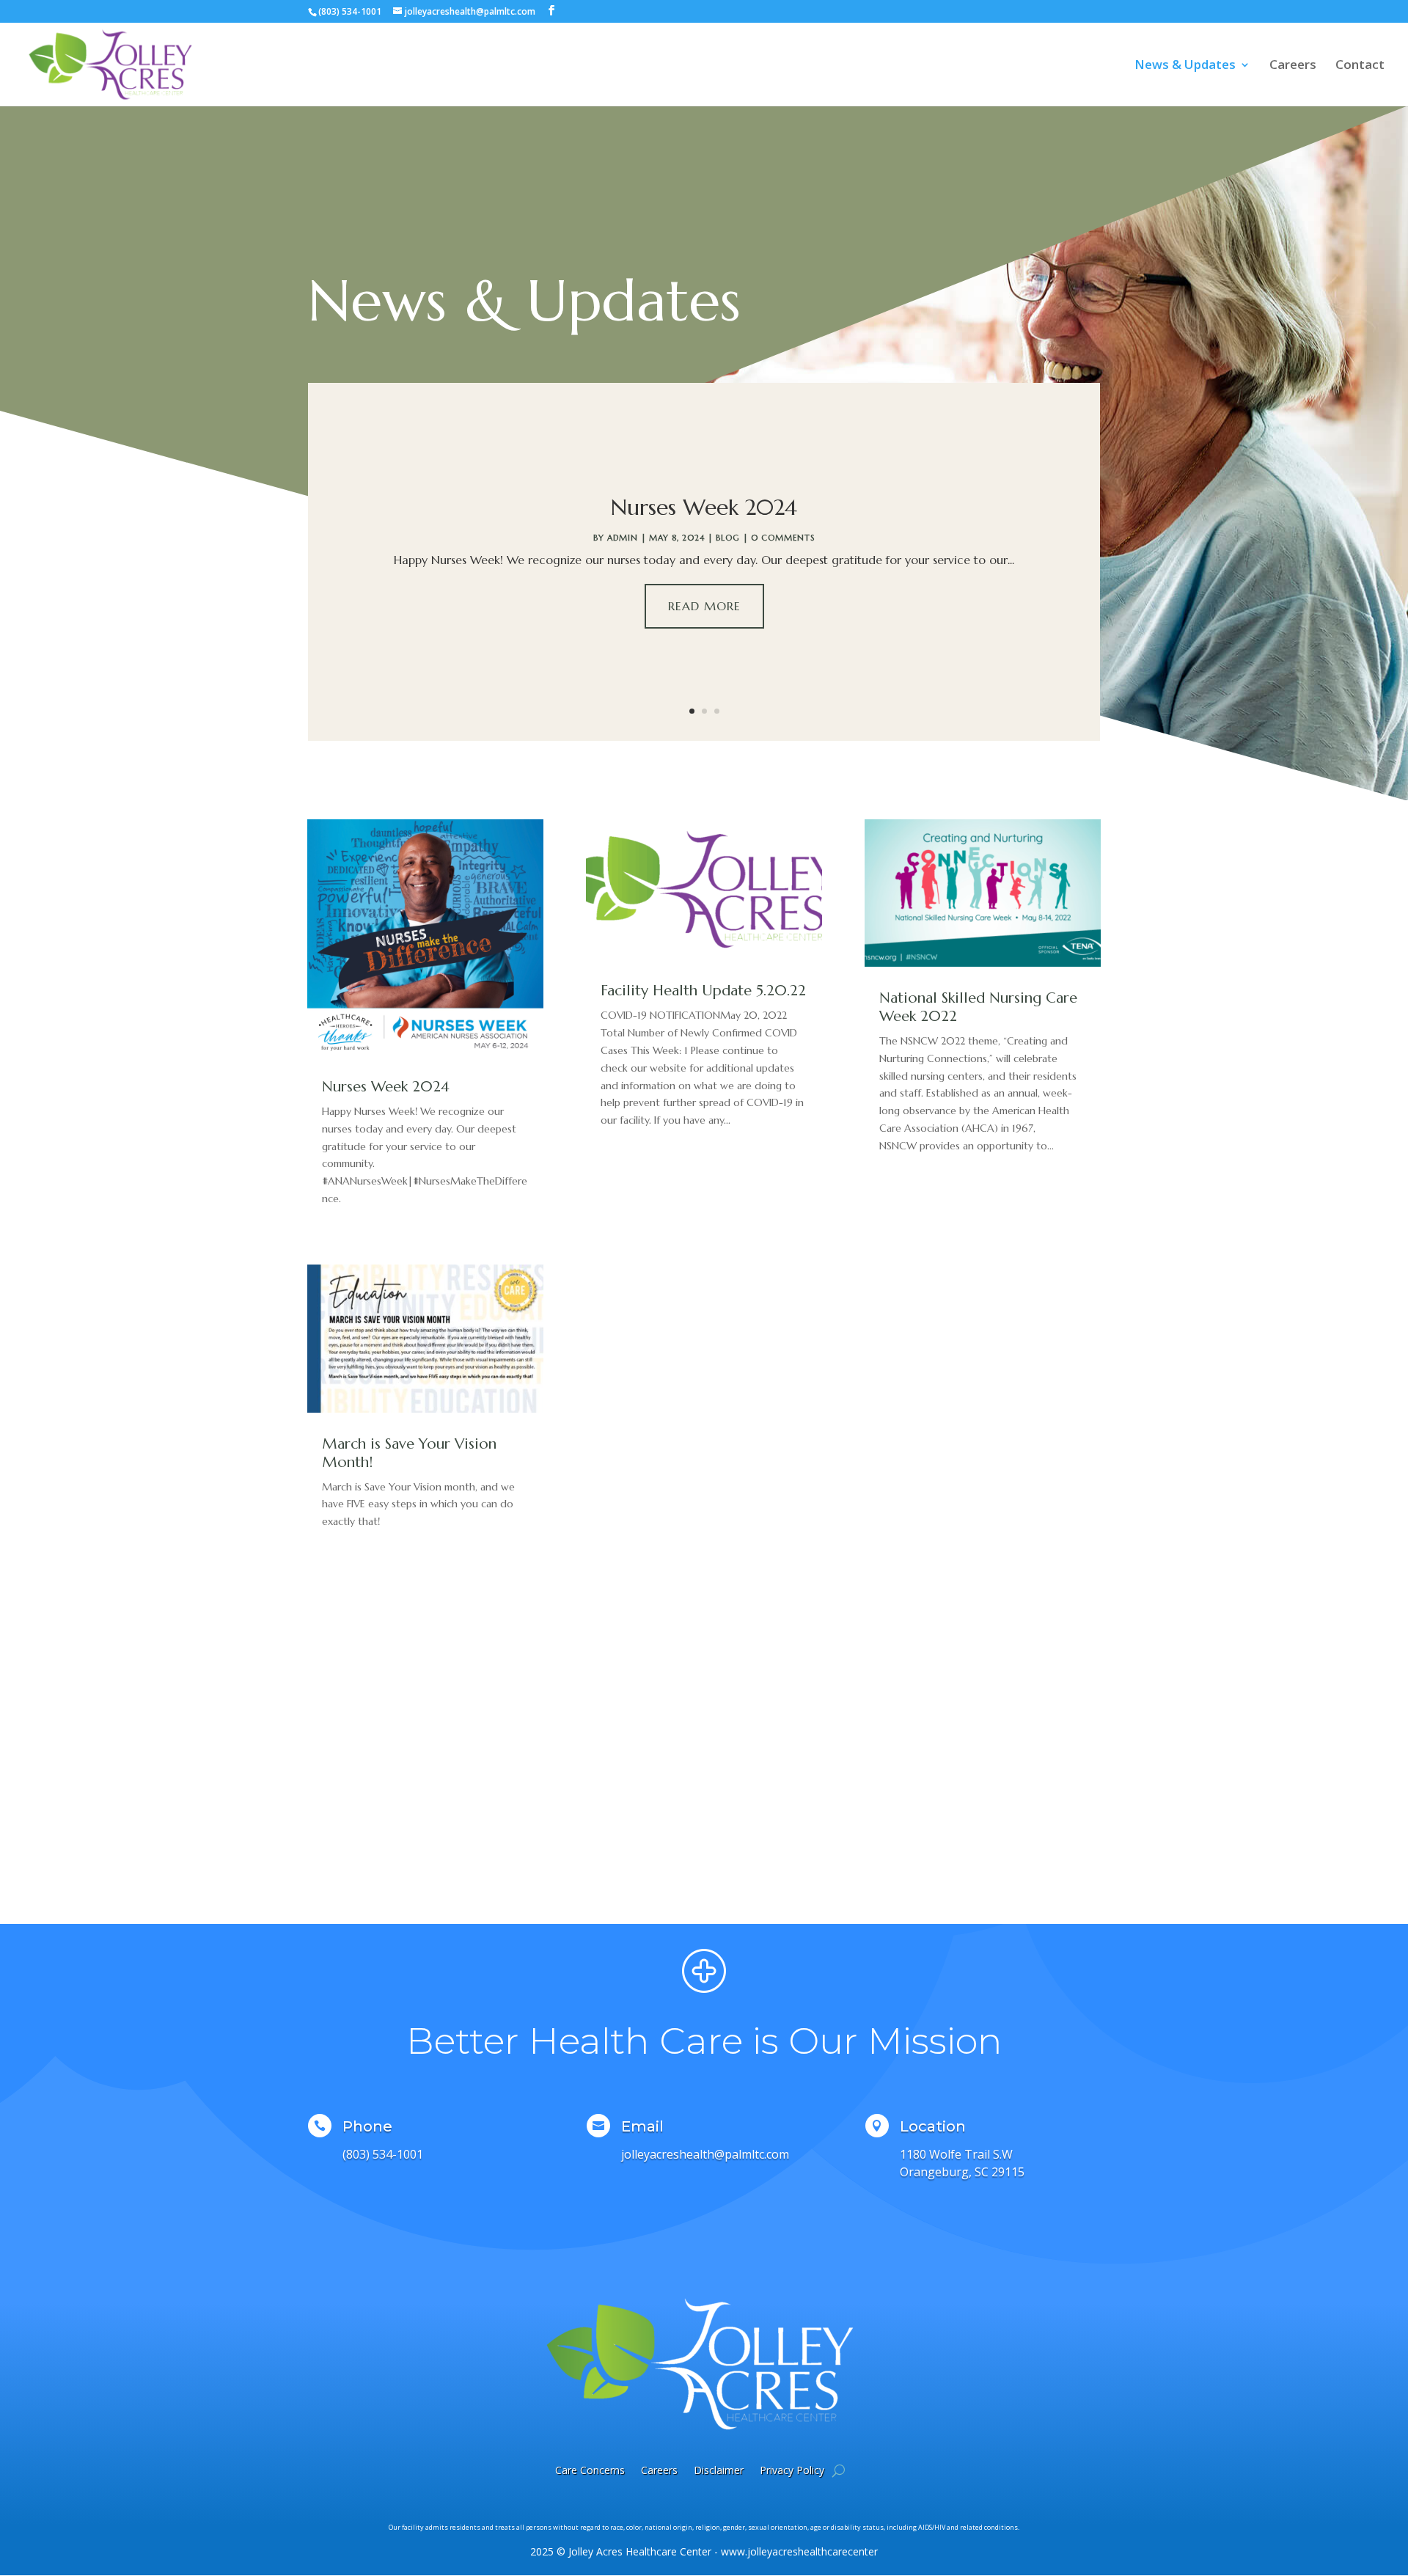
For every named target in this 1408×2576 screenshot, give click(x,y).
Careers (1293, 66)
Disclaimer (719, 2470)
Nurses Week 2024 (704, 507)
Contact (1360, 66)
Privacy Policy (792, 2470)
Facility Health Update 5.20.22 (703, 991)
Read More (704, 606)
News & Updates (1185, 66)
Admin (623, 538)
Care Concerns (590, 2470)
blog (728, 538)
